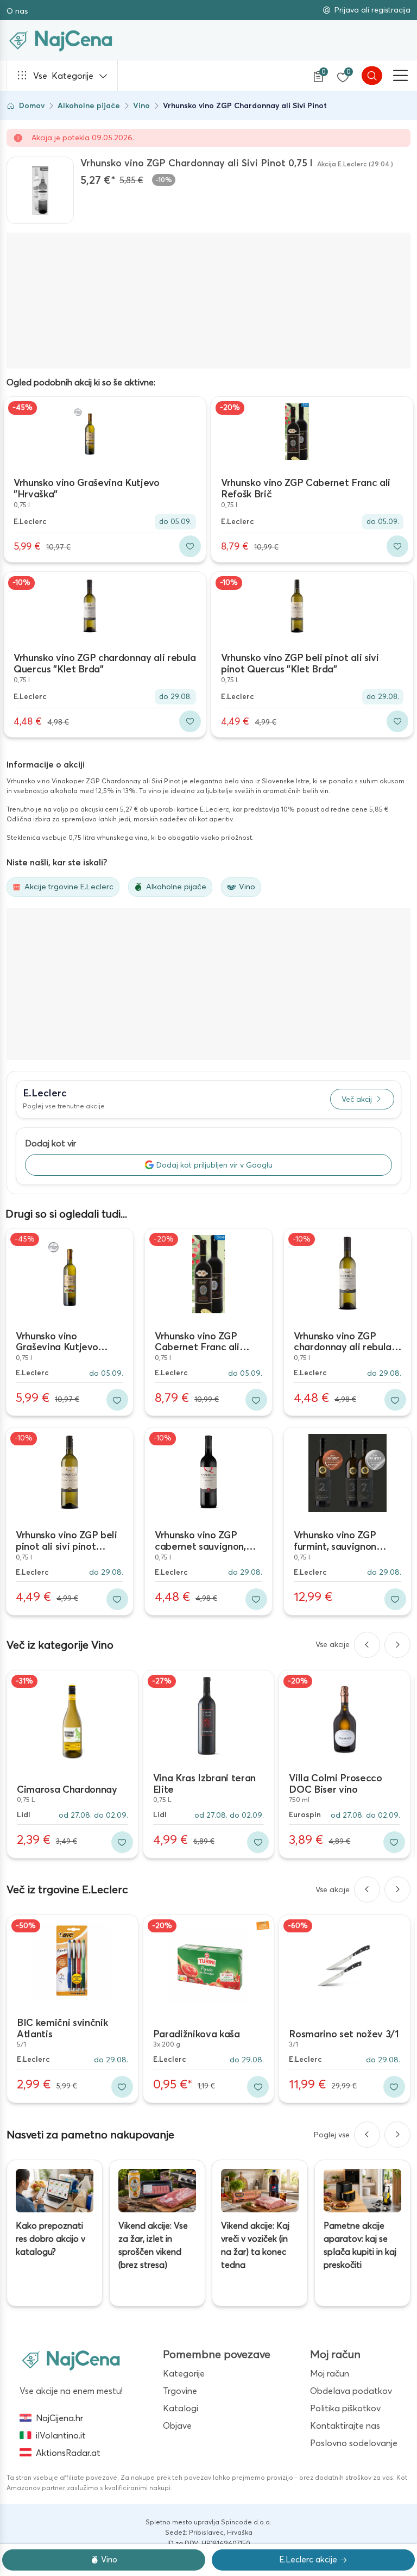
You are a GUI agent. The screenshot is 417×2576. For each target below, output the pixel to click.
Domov (32, 105)
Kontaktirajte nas (345, 2425)
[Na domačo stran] (71, 2360)
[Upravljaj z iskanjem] (372, 76)
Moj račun (330, 2373)
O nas (17, 11)
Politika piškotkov (345, 2408)
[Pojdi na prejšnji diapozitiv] (367, 1645)
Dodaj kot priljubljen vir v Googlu (214, 1165)
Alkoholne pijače (89, 105)
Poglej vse (332, 2135)
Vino (141, 105)
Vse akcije (333, 1644)
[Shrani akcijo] (190, 546)
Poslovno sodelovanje (354, 2443)
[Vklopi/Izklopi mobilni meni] (401, 76)
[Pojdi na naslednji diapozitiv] (397, 1645)
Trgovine (180, 2391)
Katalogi (181, 2408)
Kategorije (63, 76)
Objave (177, 2425)
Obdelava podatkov (351, 2391)
